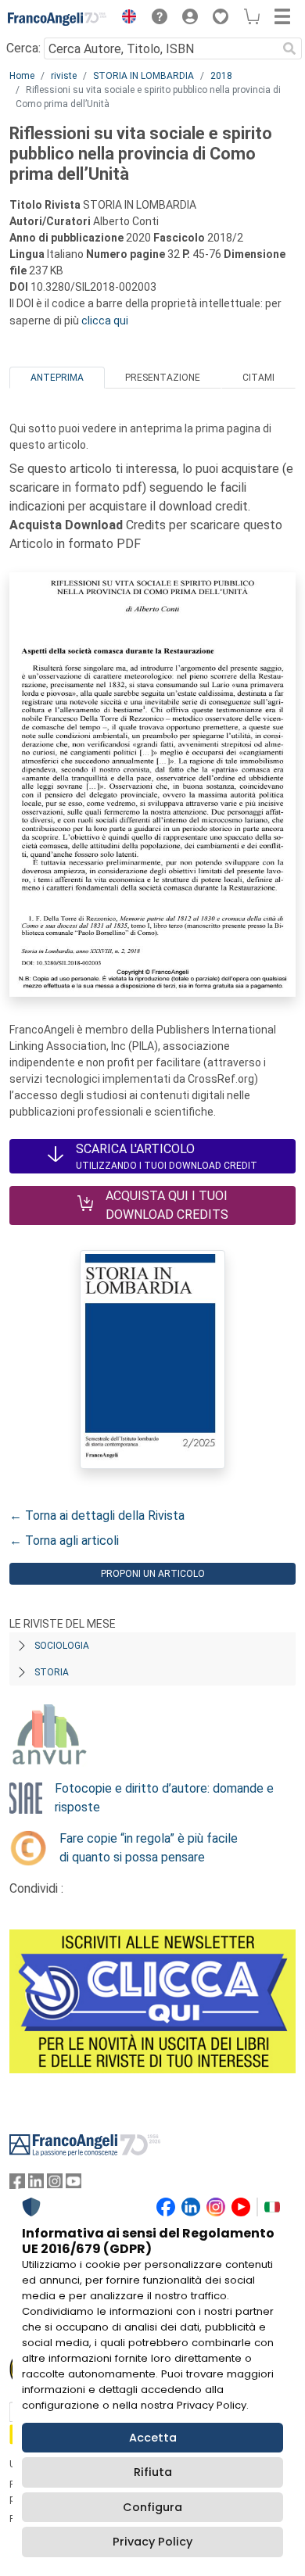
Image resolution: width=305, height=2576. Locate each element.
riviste (64, 76)
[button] (125, 19)
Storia (52, 1672)
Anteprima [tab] (57, 378)
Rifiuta (153, 2472)
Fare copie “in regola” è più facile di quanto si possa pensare (149, 1848)
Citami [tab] (258, 378)
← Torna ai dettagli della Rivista (97, 1516)
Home (22, 76)
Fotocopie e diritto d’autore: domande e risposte (164, 1798)
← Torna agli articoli (64, 1541)
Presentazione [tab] (163, 378)
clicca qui (105, 321)
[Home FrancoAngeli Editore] (57, 19)
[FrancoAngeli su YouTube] (74, 2185)
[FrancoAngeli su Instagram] (55, 2185)
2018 (221, 76)
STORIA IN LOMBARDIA (144, 76)
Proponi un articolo (153, 1574)
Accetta (153, 2438)
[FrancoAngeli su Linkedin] (36, 2185)
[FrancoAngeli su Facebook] (17, 2185)
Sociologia (62, 1646)
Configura (152, 2507)
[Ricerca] (289, 48)
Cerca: (23, 48)
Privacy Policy (152, 2542)
